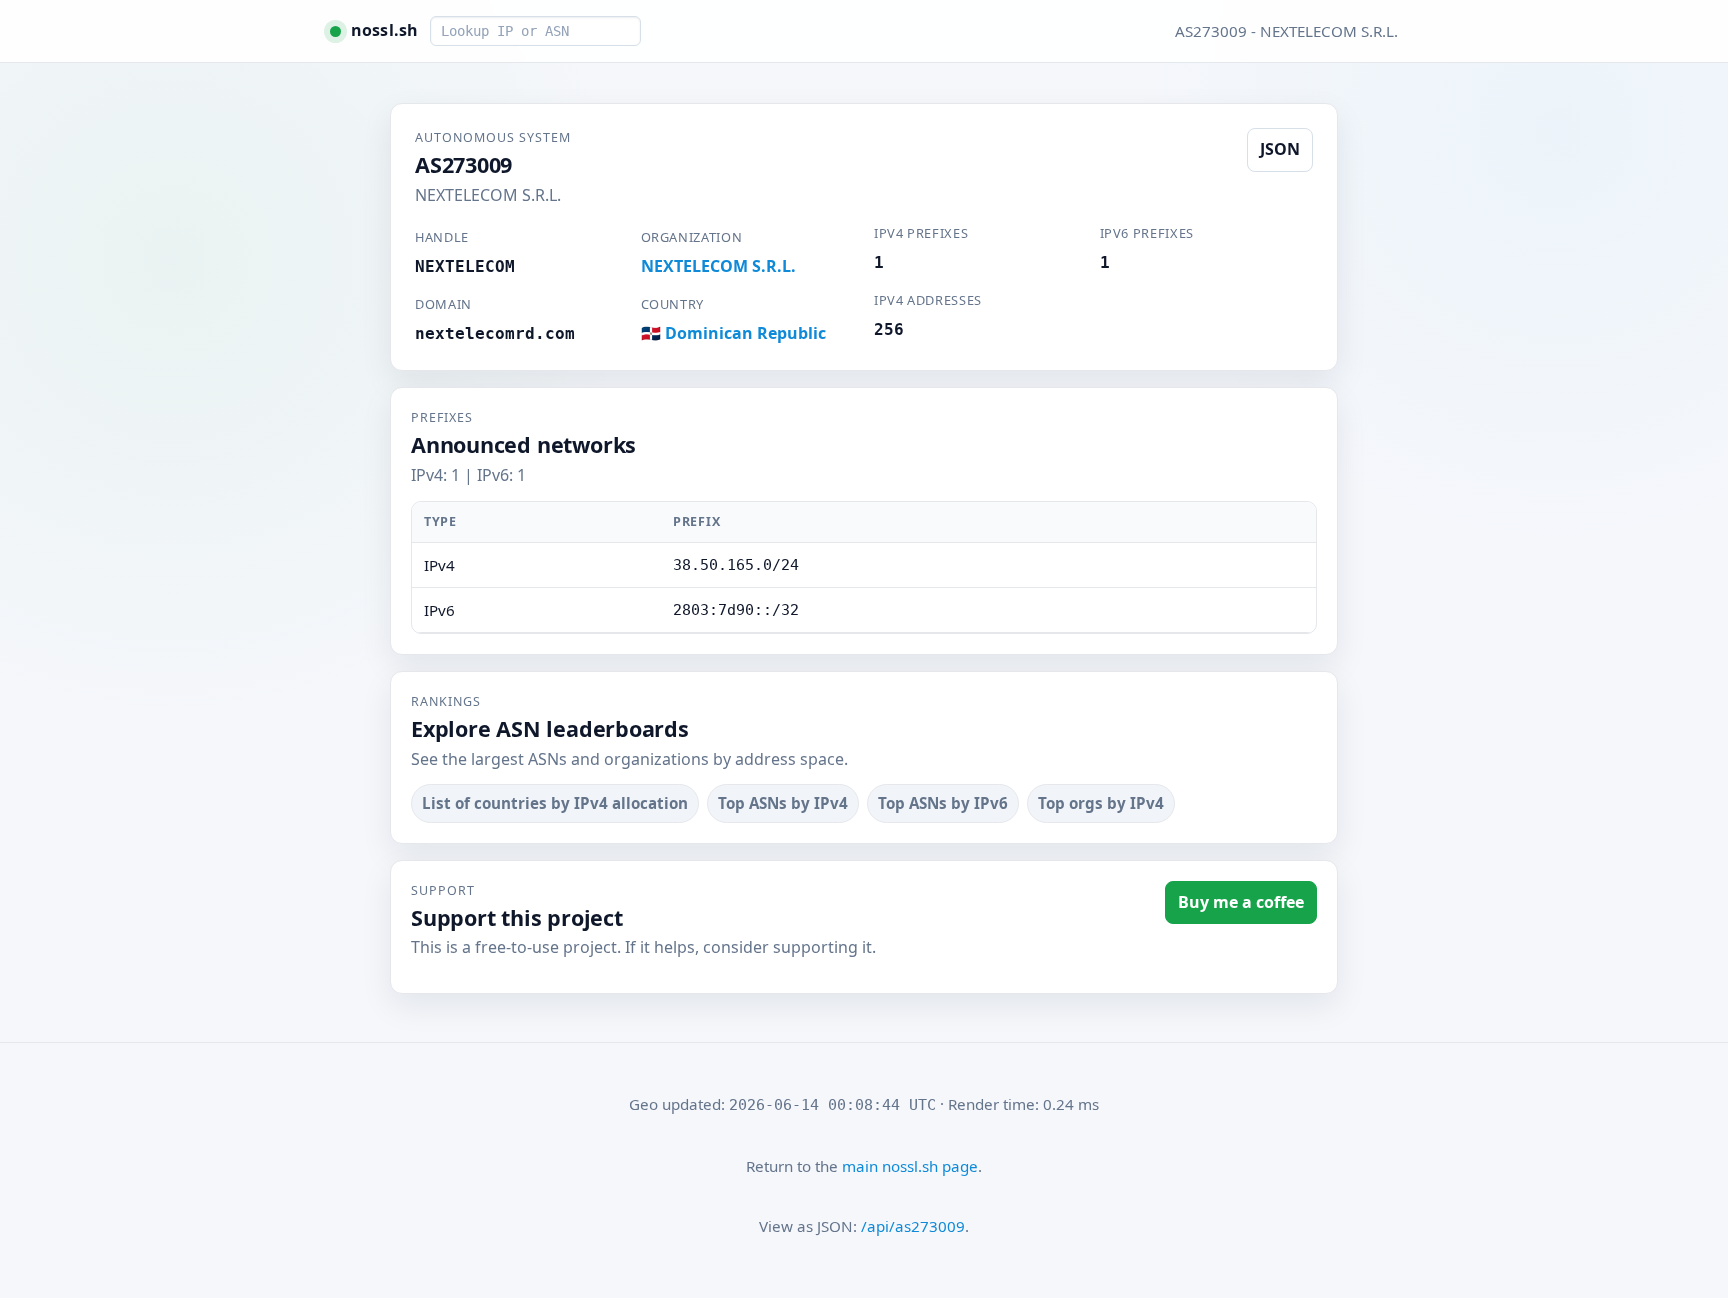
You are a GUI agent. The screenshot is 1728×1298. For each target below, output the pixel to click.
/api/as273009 (913, 1226)
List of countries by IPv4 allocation (555, 803)
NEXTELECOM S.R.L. (718, 266)
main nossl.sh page (910, 1166)
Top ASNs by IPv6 (943, 803)
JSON (1280, 149)
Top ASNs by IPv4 (783, 803)
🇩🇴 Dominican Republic (733, 333)
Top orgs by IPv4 (1101, 803)
